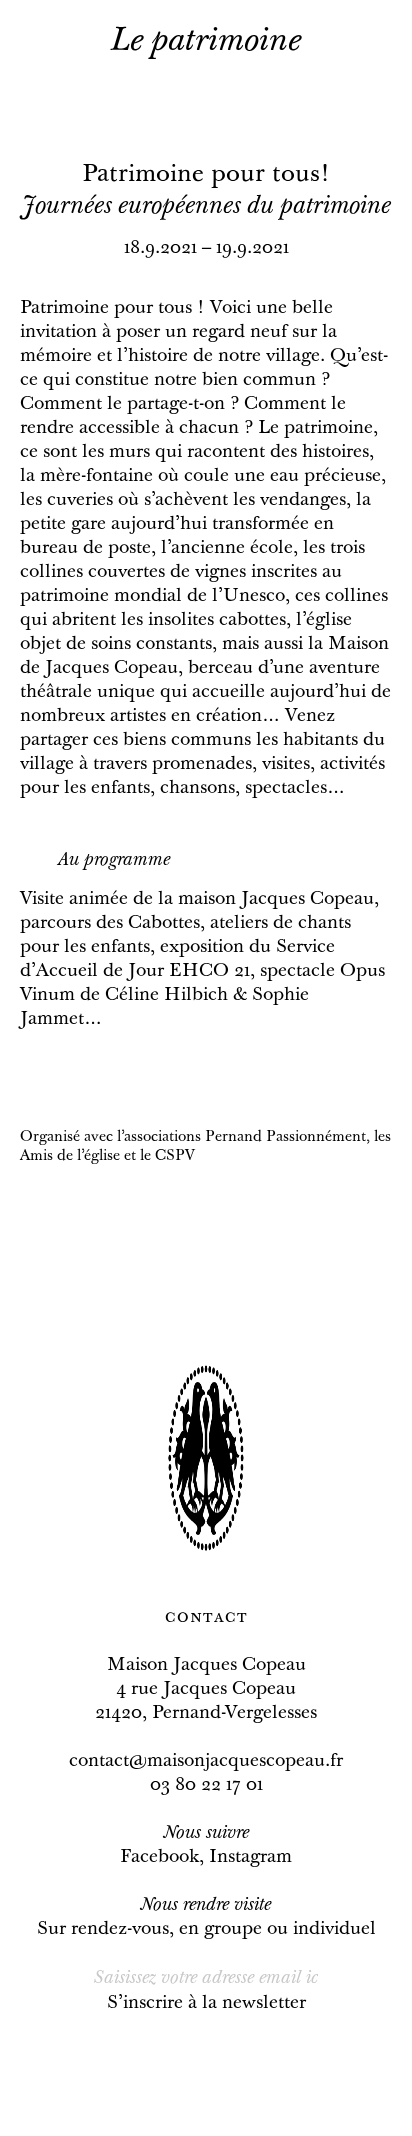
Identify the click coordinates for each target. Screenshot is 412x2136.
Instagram (250, 1858)
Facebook (159, 1858)
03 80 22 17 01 (206, 1786)
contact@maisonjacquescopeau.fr (206, 1762)
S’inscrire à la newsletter (206, 2004)
